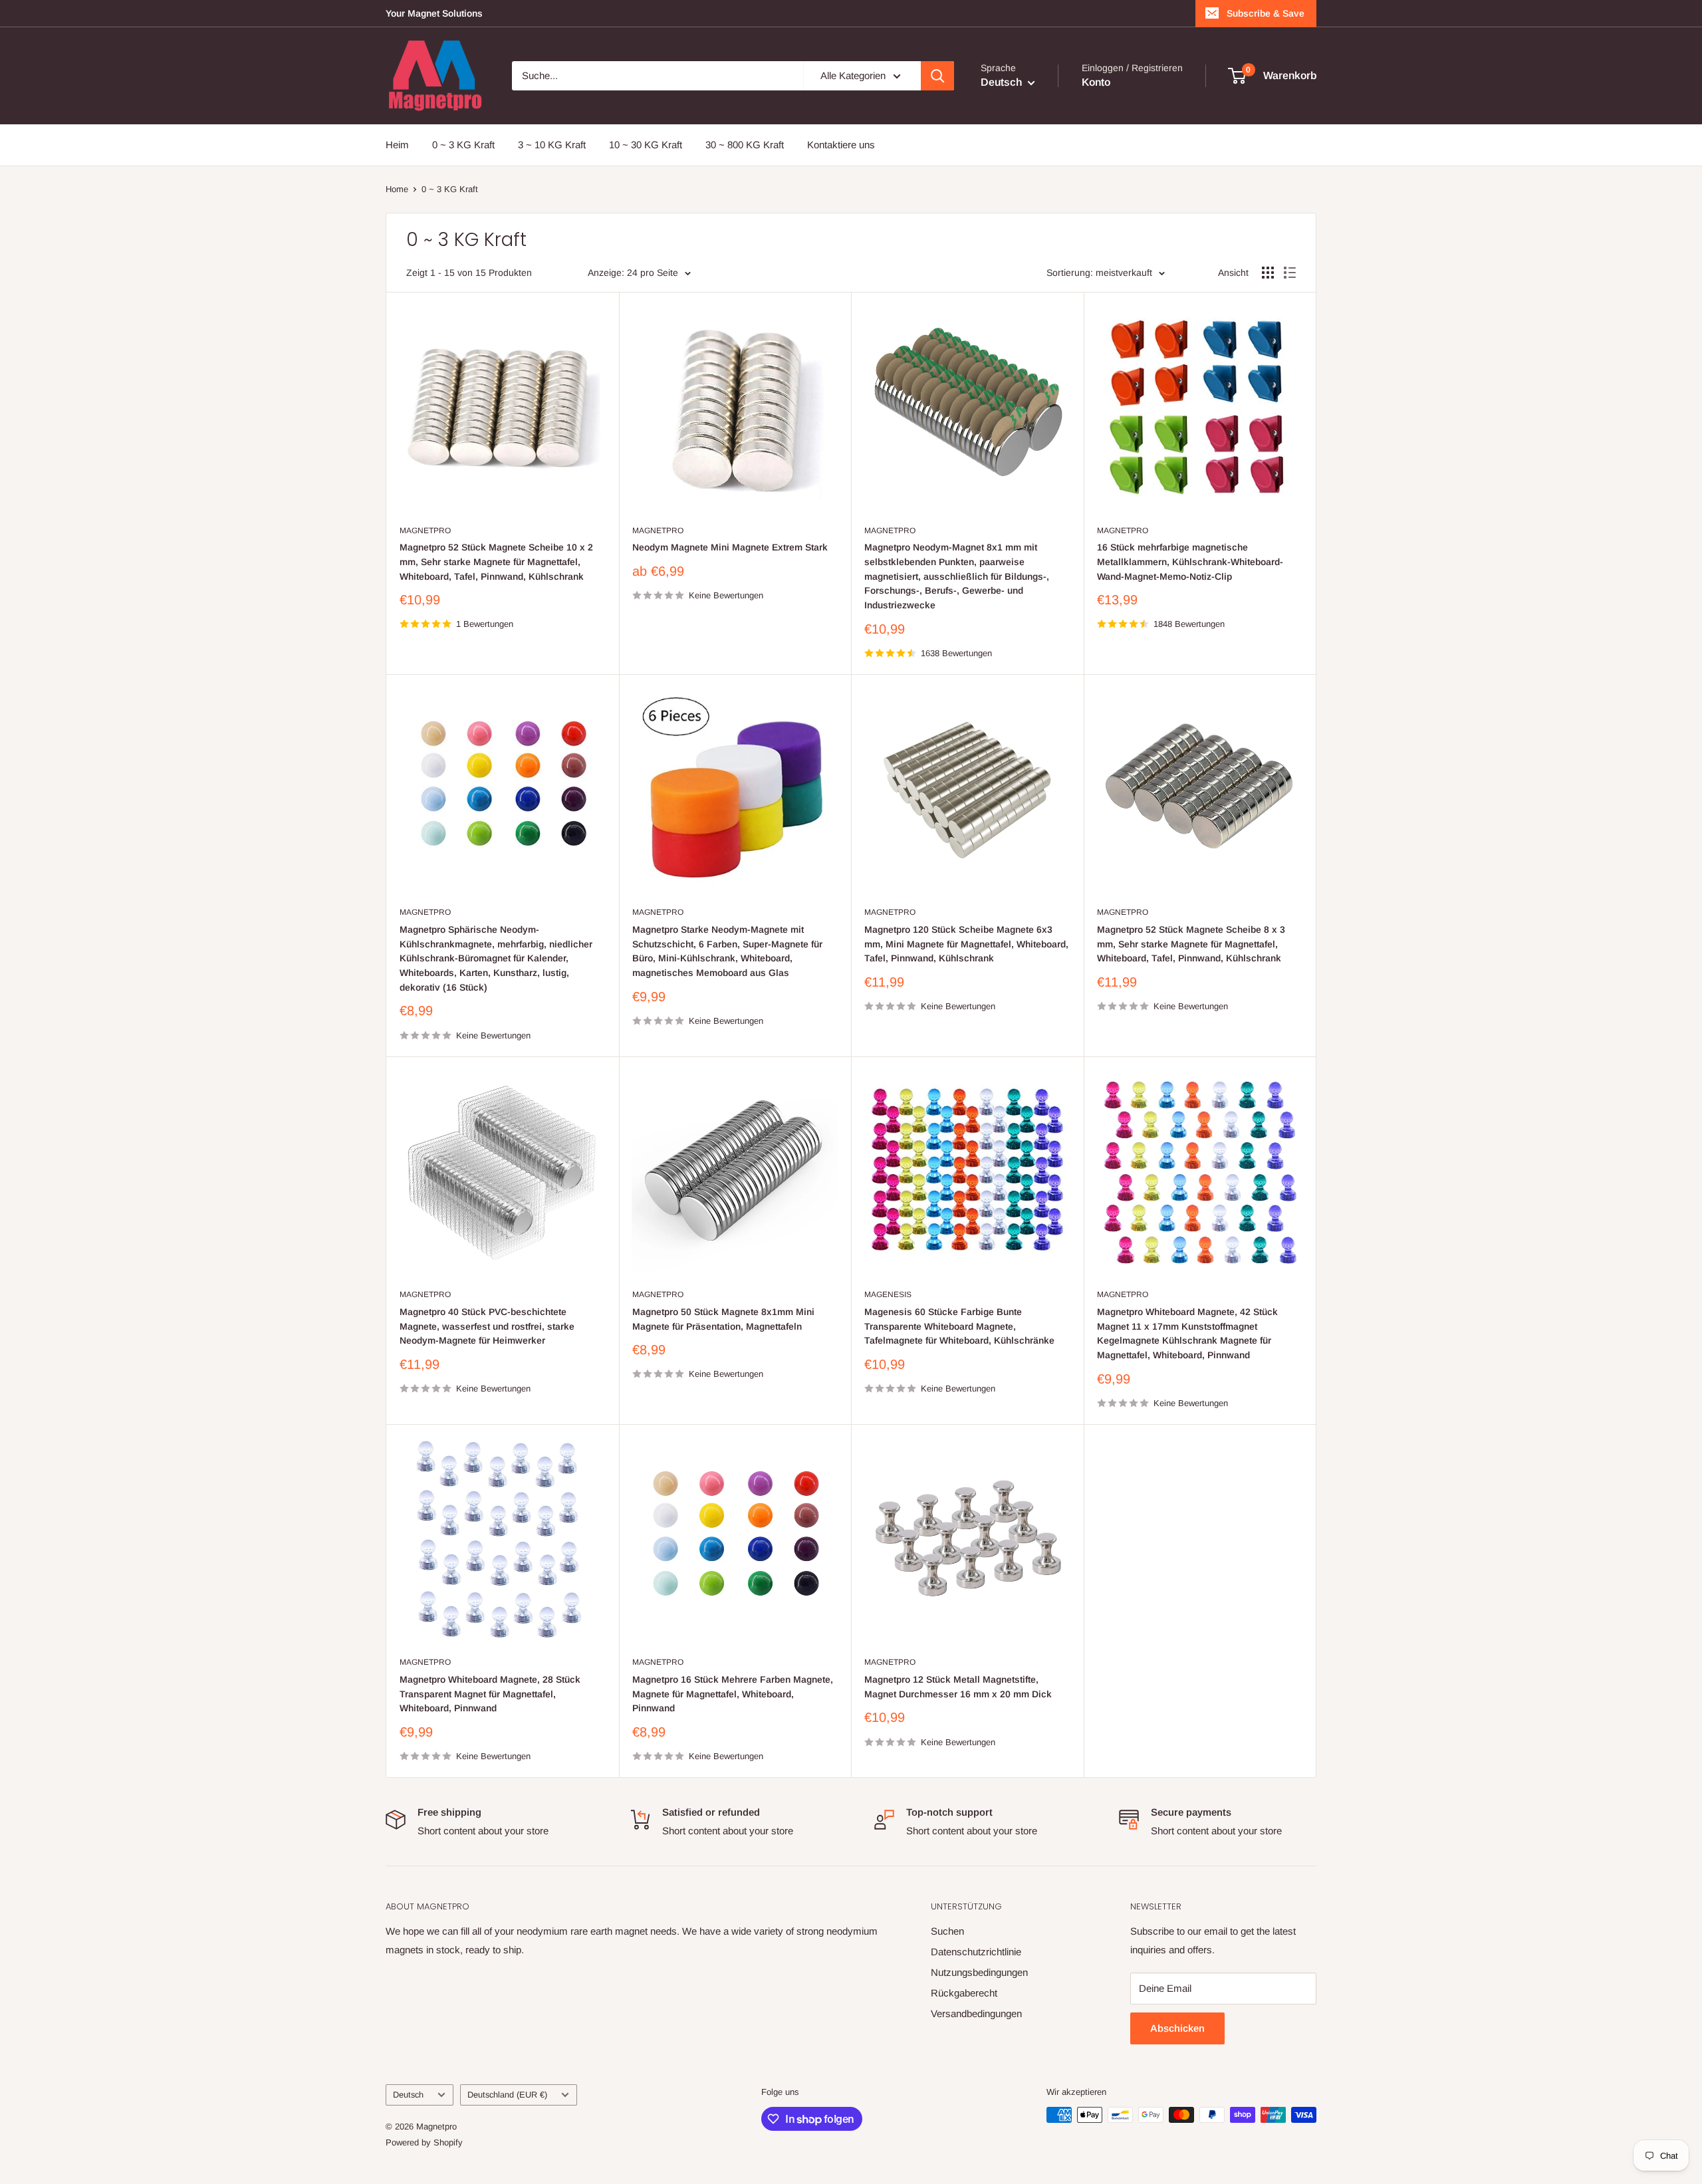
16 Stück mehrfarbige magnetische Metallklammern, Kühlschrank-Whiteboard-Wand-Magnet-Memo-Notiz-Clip (1190, 561)
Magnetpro (425, 531)
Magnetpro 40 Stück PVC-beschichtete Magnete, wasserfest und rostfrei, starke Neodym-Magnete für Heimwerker (487, 1326)
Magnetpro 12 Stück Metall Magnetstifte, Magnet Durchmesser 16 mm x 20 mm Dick (958, 1687)
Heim (397, 145)
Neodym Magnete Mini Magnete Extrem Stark (730, 547)
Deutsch (408, 2095)
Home (397, 189)
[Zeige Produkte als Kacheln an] (1268, 273)
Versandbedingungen (976, 2013)
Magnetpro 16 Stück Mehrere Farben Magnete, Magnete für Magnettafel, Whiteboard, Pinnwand (733, 1694)
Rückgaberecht (964, 1993)
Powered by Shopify (424, 2142)
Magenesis (888, 1294)
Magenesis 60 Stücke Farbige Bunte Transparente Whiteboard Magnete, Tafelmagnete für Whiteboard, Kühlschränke (959, 1326)
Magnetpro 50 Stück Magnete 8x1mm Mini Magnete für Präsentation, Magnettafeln (723, 1319)
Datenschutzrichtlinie (976, 1952)
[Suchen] (937, 76)
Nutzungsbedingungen (979, 1972)
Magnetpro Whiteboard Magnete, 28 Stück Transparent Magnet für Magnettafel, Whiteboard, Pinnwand (490, 1694)
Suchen (947, 1931)
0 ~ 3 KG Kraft (463, 145)
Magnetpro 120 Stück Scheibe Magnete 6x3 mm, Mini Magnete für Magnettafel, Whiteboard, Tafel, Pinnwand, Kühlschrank (966, 944)
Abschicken (1177, 2028)
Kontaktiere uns (841, 145)
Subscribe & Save (1266, 13)
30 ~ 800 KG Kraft (745, 145)
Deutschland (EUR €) (507, 2095)
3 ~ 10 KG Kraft (552, 145)
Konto (1096, 82)
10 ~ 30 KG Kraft (646, 145)
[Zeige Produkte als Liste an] (1290, 273)
